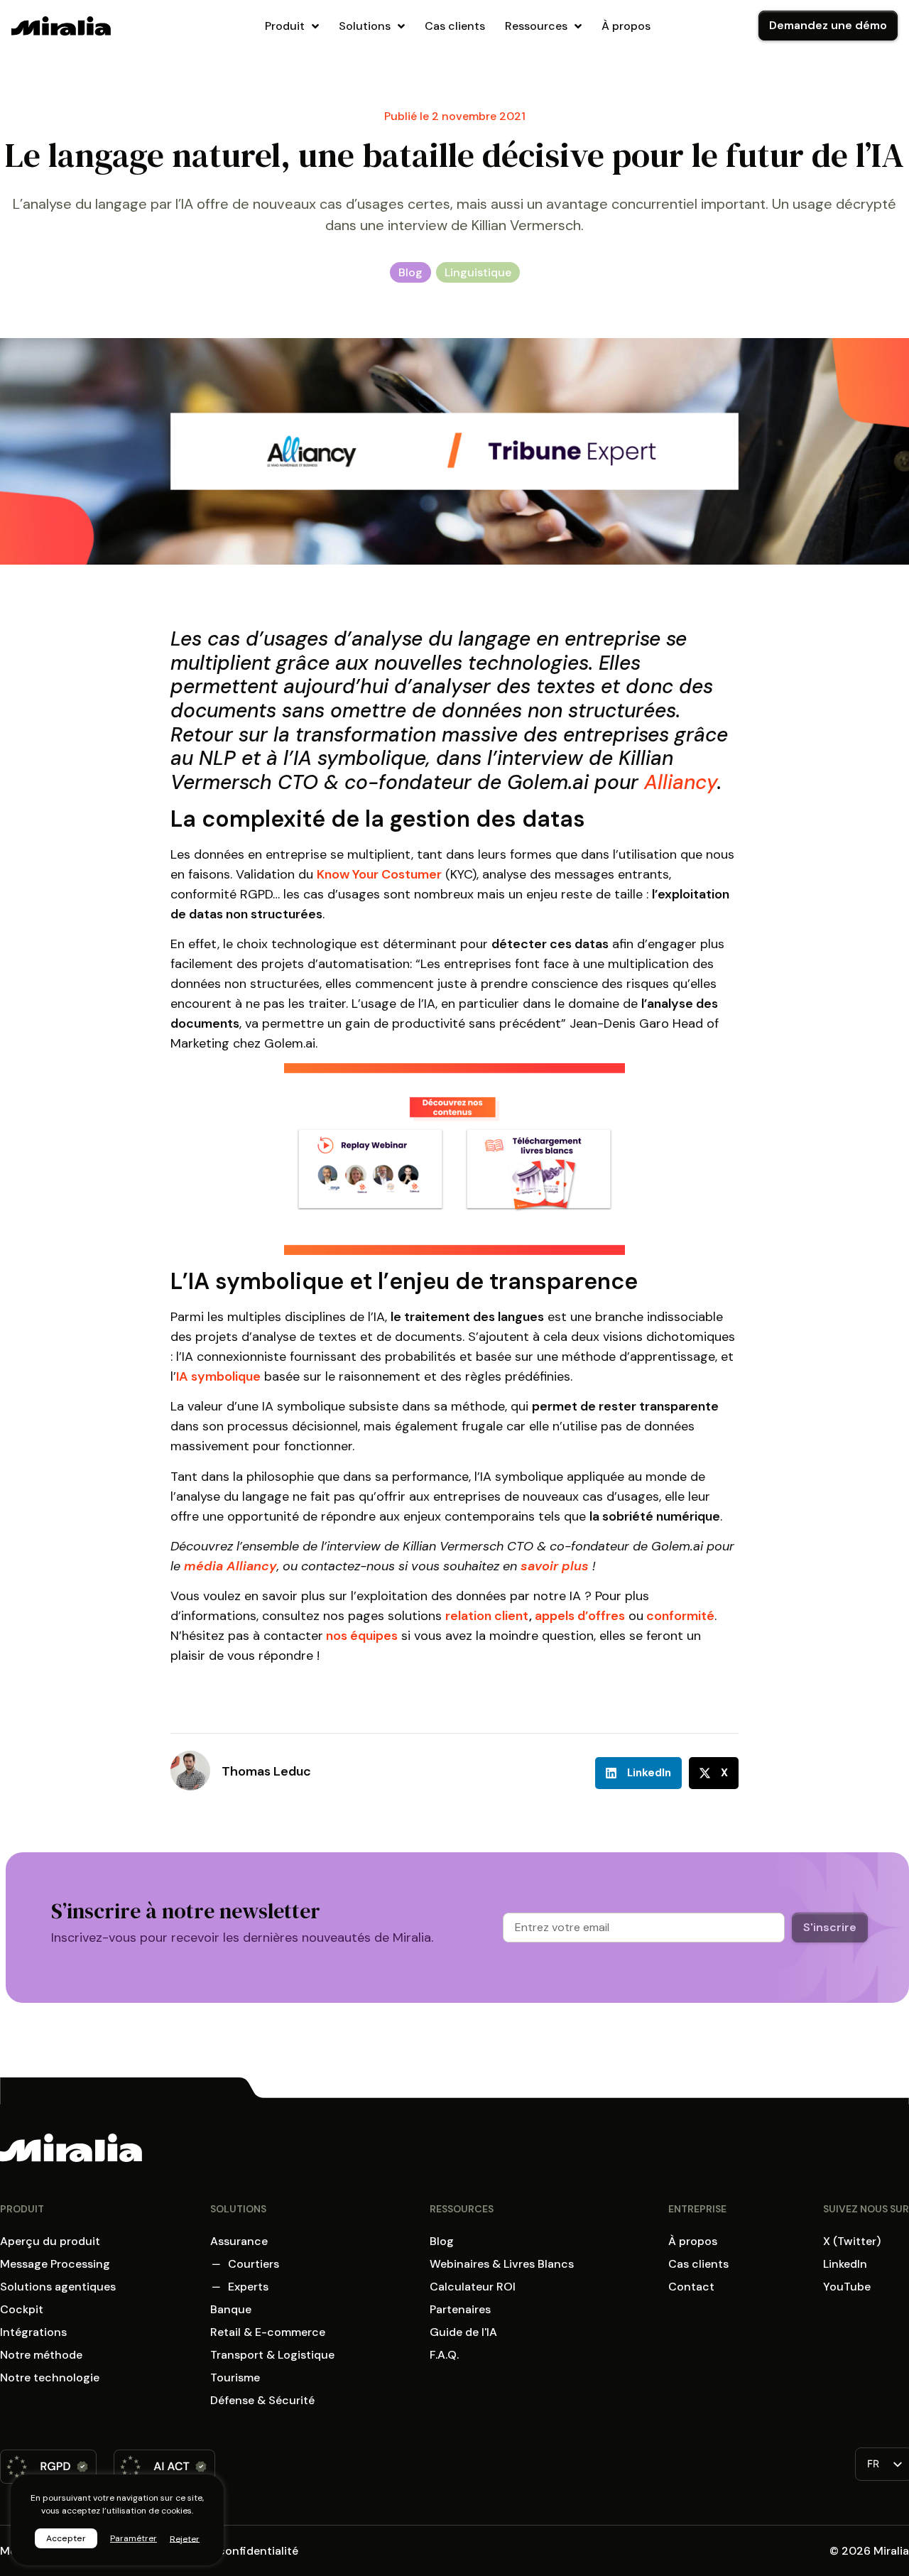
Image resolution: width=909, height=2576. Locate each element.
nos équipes (362, 1636)
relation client (487, 1616)
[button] (638, 1773)
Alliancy (681, 782)
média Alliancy (230, 1566)
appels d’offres (580, 1616)
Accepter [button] (66, 2538)
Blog (410, 272)
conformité (680, 1616)
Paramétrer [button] (134, 2538)
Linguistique (478, 272)
